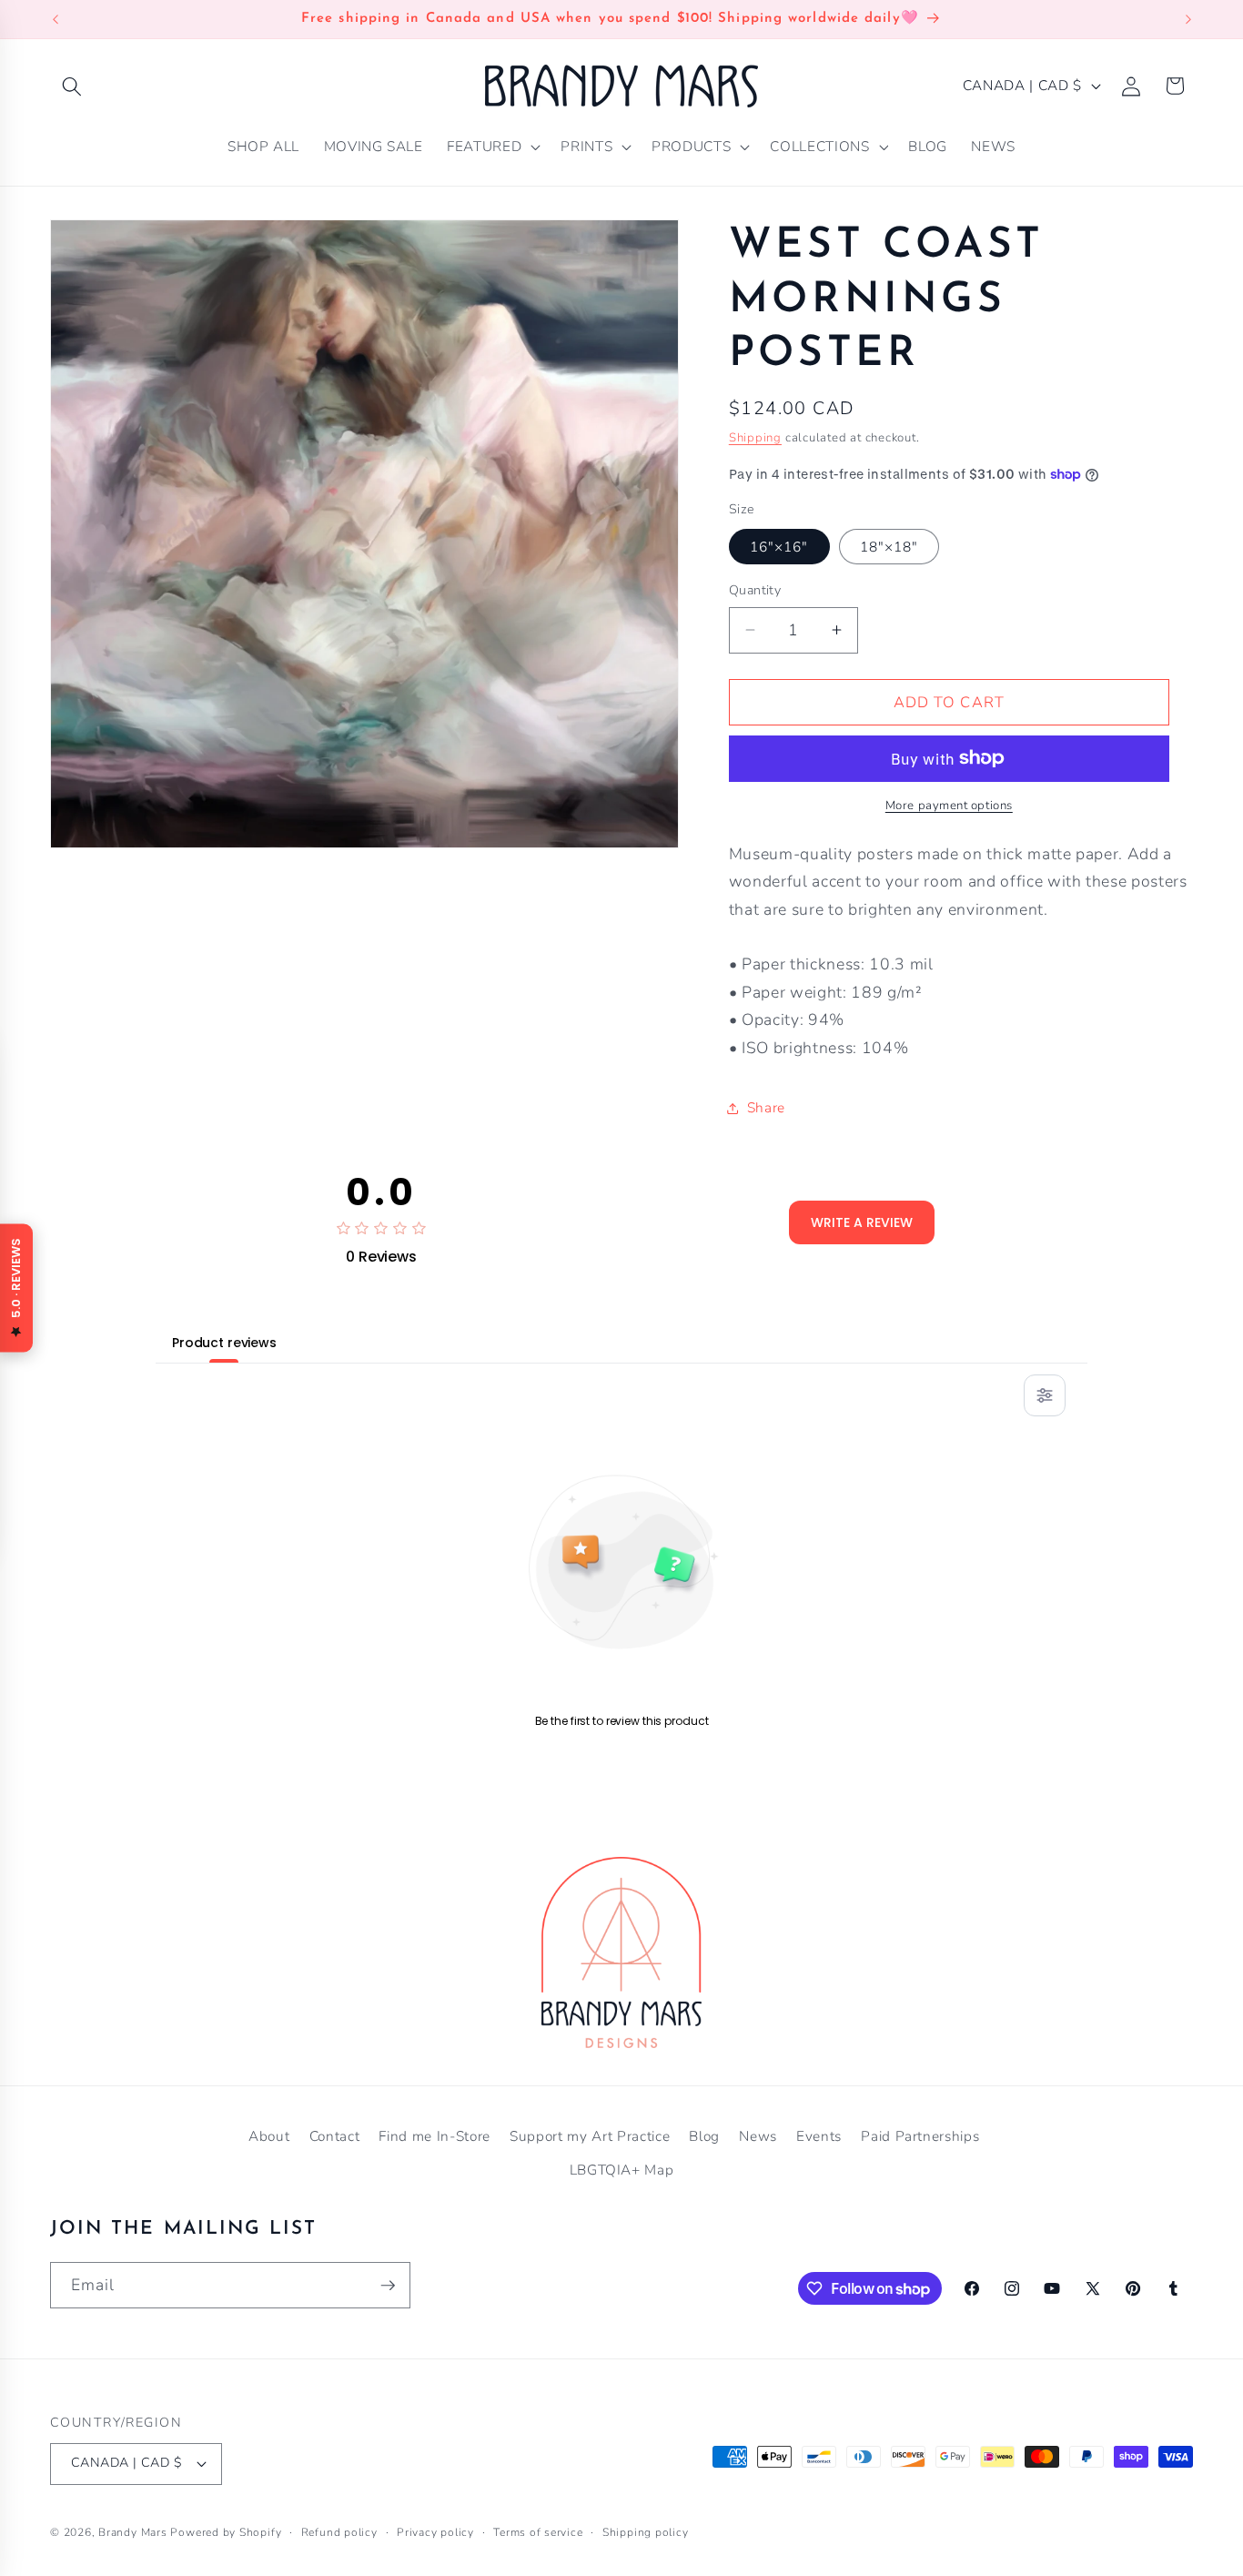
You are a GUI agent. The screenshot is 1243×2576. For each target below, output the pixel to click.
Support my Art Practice (590, 2136)
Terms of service (538, 2532)
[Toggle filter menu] (1045, 1395)
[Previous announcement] (56, 19)
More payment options (949, 806)
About (269, 2136)
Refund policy (339, 2532)
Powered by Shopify (226, 2532)
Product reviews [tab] (224, 1343)
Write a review (862, 1222)
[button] (72, 86)
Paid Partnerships (920, 2136)
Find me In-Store (435, 2136)
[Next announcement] (1188, 19)
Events (819, 2136)
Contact (335, 2136)
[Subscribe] (388, 2286)
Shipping (755, 437)
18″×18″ (889, 547)
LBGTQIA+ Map (622, 2170)
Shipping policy (646, 2532)
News (758, 2136)
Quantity (755, 590)
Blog (704, 2136)
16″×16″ (779, 547)
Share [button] (766, 1107)
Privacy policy (435, 2532)
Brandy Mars (132, 2532)
